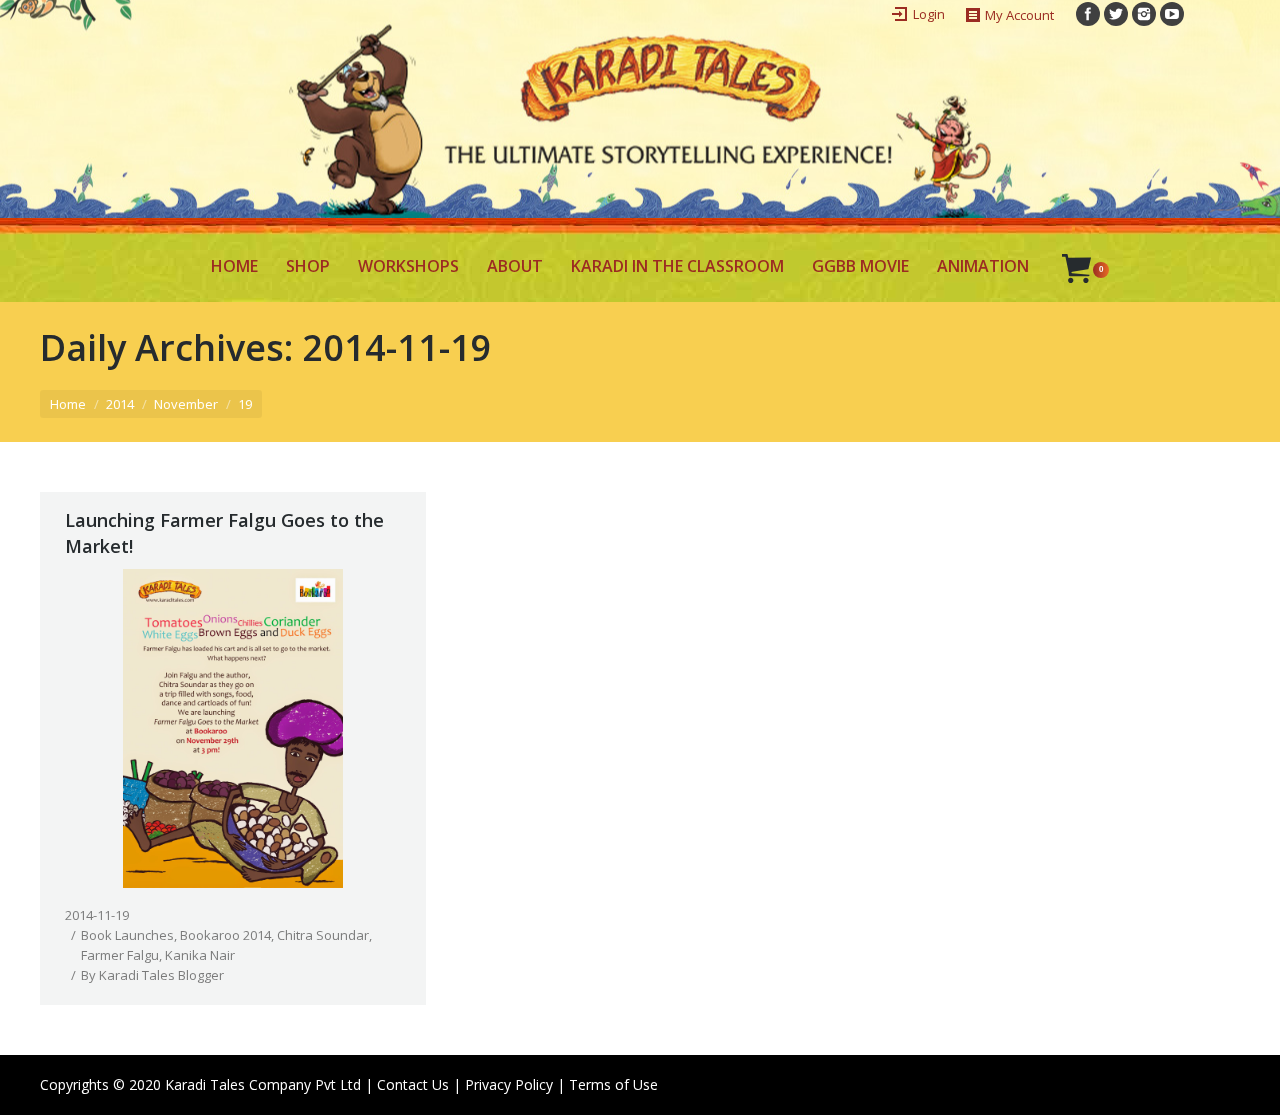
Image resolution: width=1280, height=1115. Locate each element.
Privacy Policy (509, 1084)
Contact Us (413, 1084)
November (186, 404)
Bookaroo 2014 (225, 935)
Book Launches (127, 935)
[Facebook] (1088, 14)
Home (68, 404)
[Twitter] (1116, 14)
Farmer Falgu (120, 955)
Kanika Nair (200, 955)
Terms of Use (613, 1084)
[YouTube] (1172, 14)
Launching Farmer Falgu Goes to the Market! (224, 533)
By (152, 975)
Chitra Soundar (323, 935)
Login (929, 14)
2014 (120, 404)
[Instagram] (1144, 14)
